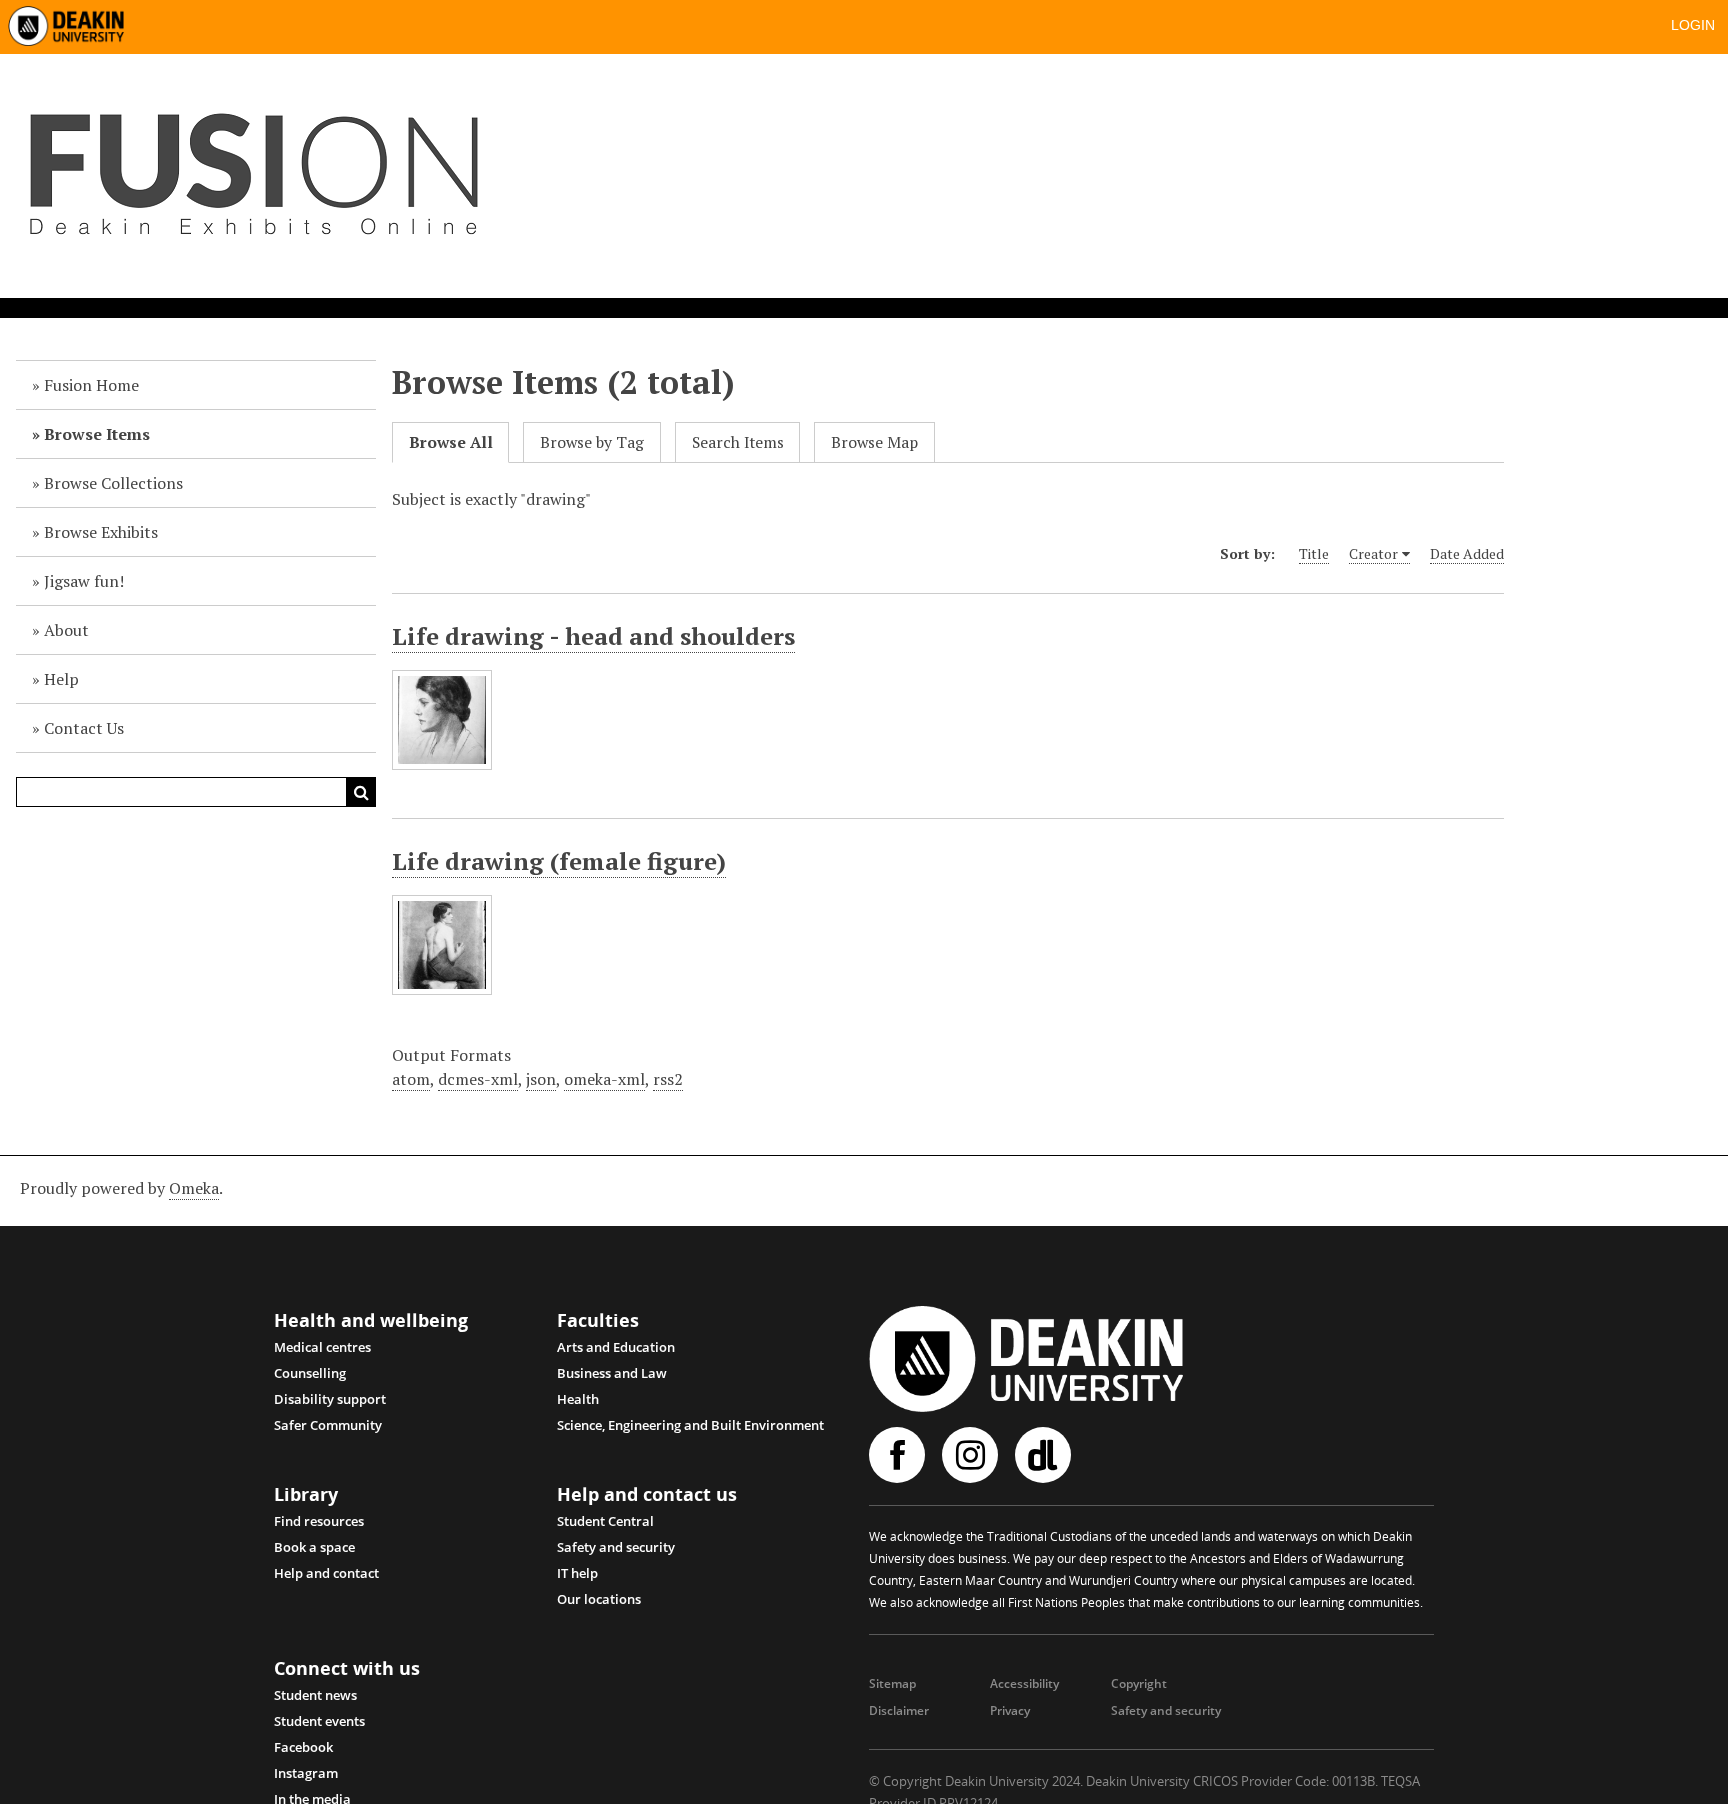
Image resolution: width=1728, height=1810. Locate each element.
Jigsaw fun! (84, 581)
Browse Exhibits (101, 532)
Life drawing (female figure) (559, 861)
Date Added (1467, 553)
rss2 (668, 1079)
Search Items (738, 442)
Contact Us (84, 728)
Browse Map (874, 442)
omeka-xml (604, 1079)
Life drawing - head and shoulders (593, 636)
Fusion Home (91, 385)
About (66, 630)
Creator (1373, 553)
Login (1693, 25)
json (541, 1079)
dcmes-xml (478, 1079)
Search (361, 792)
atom (411, 1079)
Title (1314, 553)
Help (61, 679)
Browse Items (97, 434)
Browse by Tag (592, 442)
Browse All (451, 442)
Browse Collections (113, 483)
